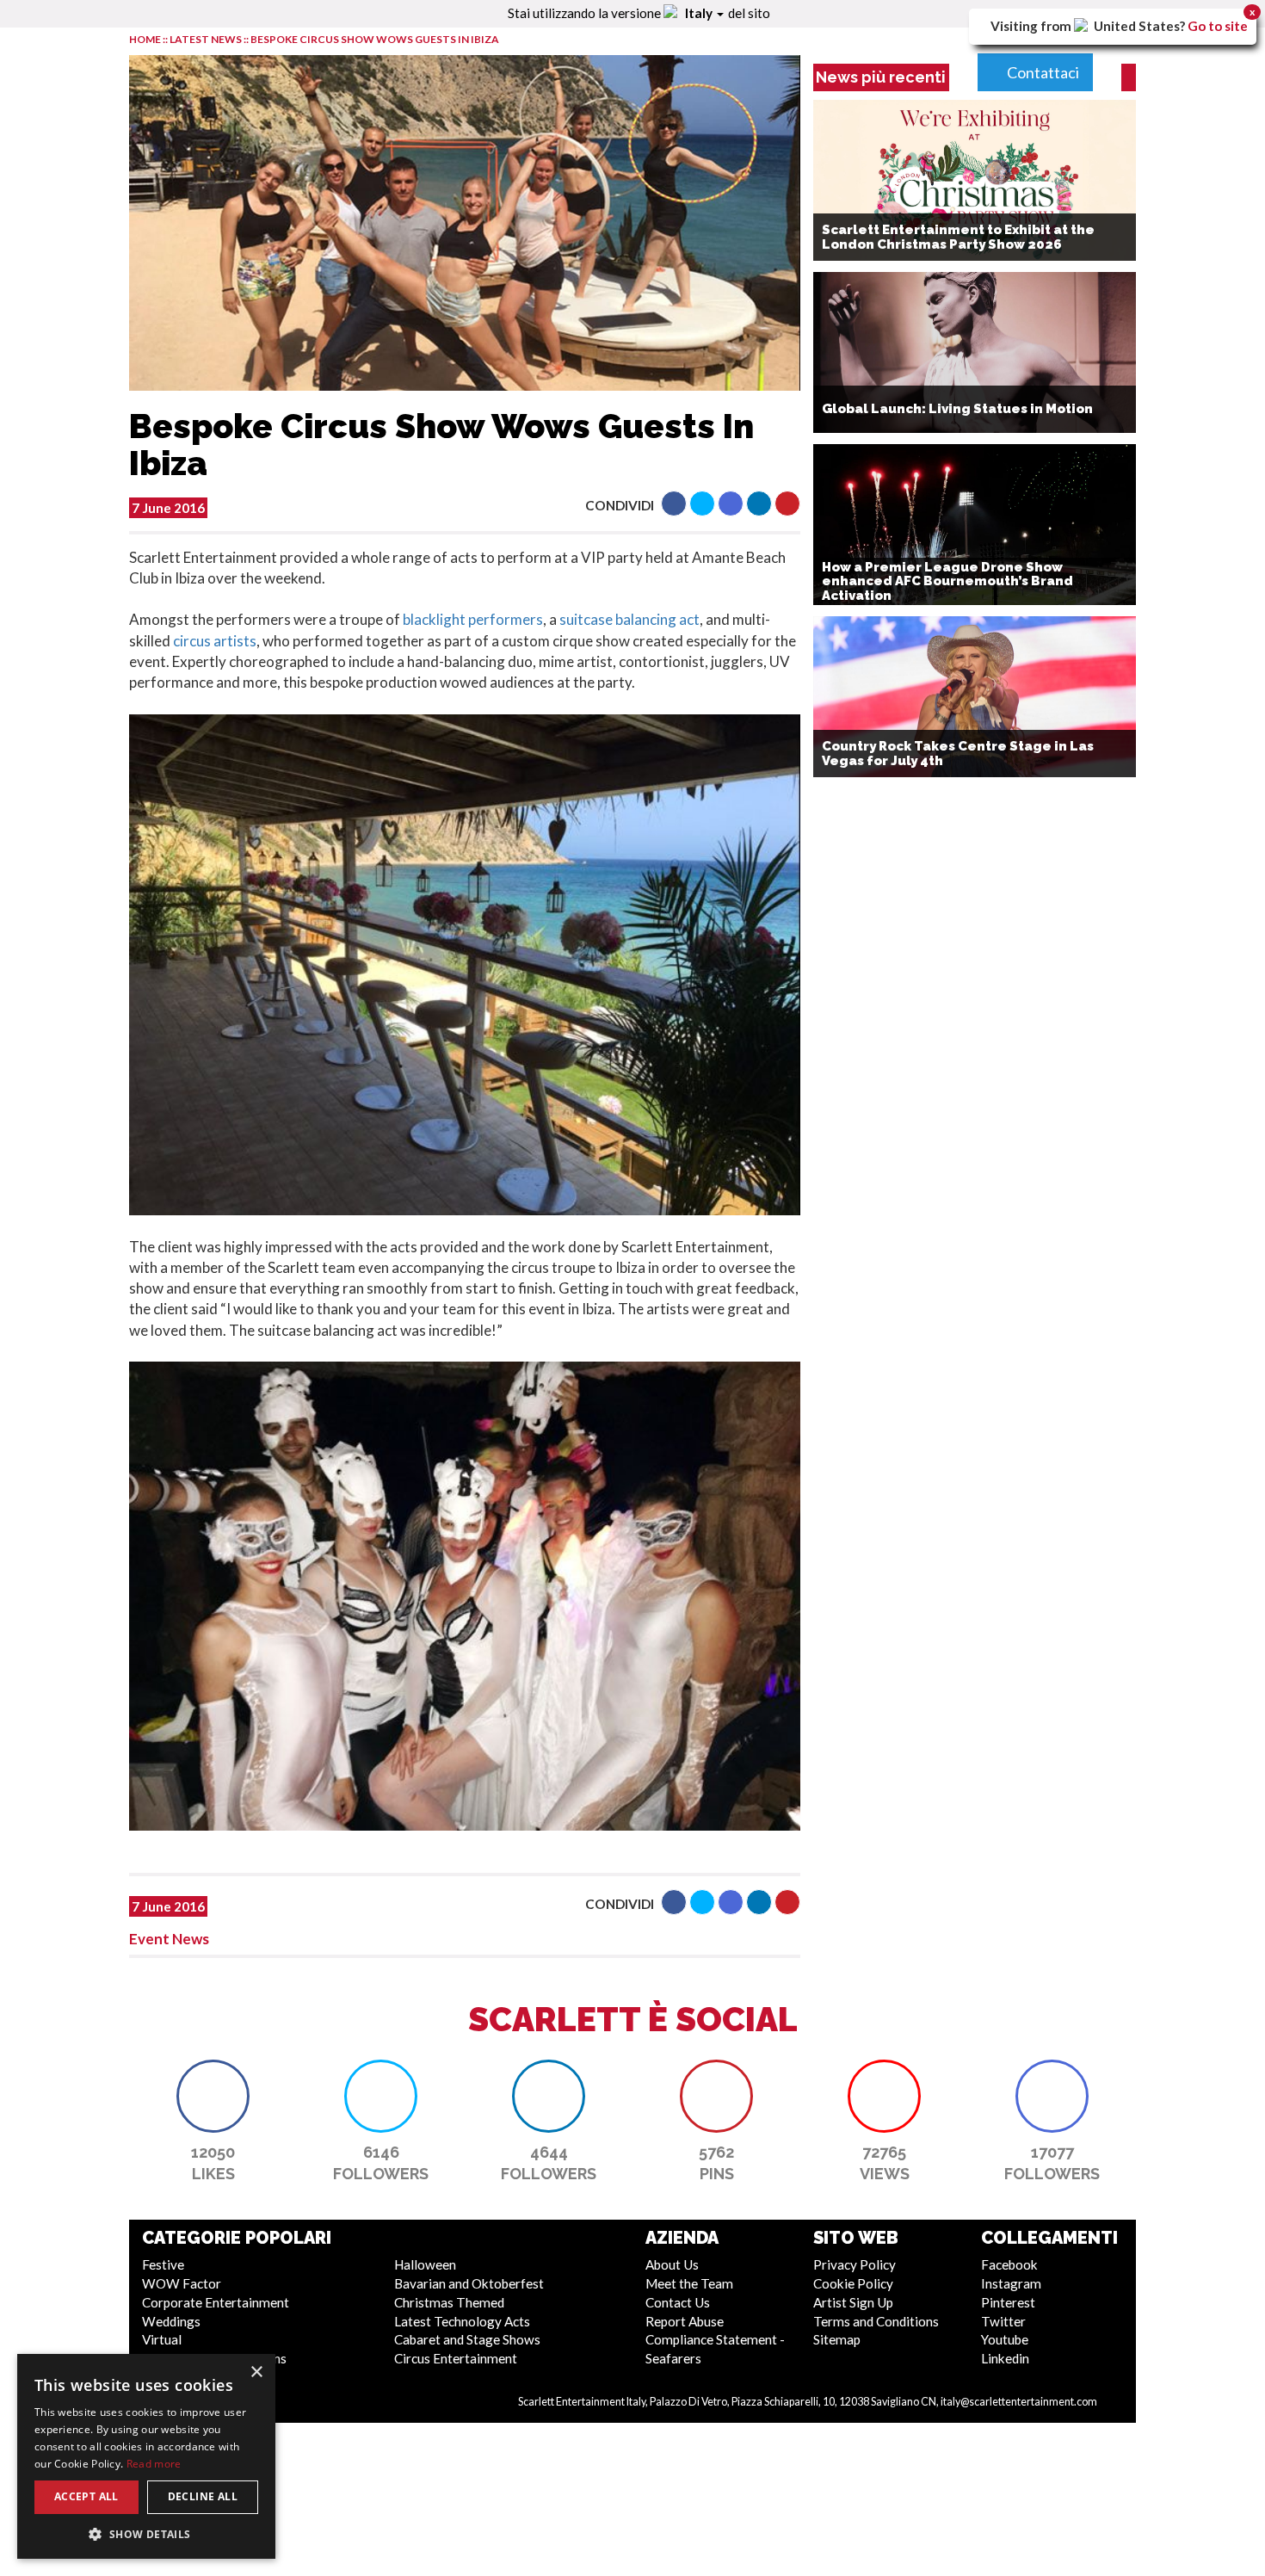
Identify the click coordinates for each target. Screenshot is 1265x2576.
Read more (154, 2464)
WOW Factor (182, 2283)
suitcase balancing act (629, 619)
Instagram (1011, 2283)
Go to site (1218, 26)
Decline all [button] (203, 2496)
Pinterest (1008, 2302)
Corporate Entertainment (216, 2302)
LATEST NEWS (207, 39)
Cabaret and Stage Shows (467, 2339)
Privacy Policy (855, 2264)
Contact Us (678, 2302)
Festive (163, 2264)
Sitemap (837, 2339)
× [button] (256, 2372)
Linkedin (1005, 2358)
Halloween (425, 2264)
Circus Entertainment (456, 2358)
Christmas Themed (449, 2302)
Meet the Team (689, 2283)
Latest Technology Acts (462, 2321)
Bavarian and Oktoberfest (469, 2283)
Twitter (1003, 2321)
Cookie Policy (853, 2283)
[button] (674, 503)
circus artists (215, 641)
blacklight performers (473, 619)
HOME (145, 39)
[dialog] (146, 2456)
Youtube (1005, 2339)
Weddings (171, 2321)
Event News (169, 1939)
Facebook (1009, 2264)
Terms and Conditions (876, 2321)
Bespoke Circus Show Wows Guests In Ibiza (375, 39)
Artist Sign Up (853, 2302)
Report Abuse (685, 2321)
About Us (672, 2264)
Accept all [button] (86, 2496)
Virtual (162, 2339)
